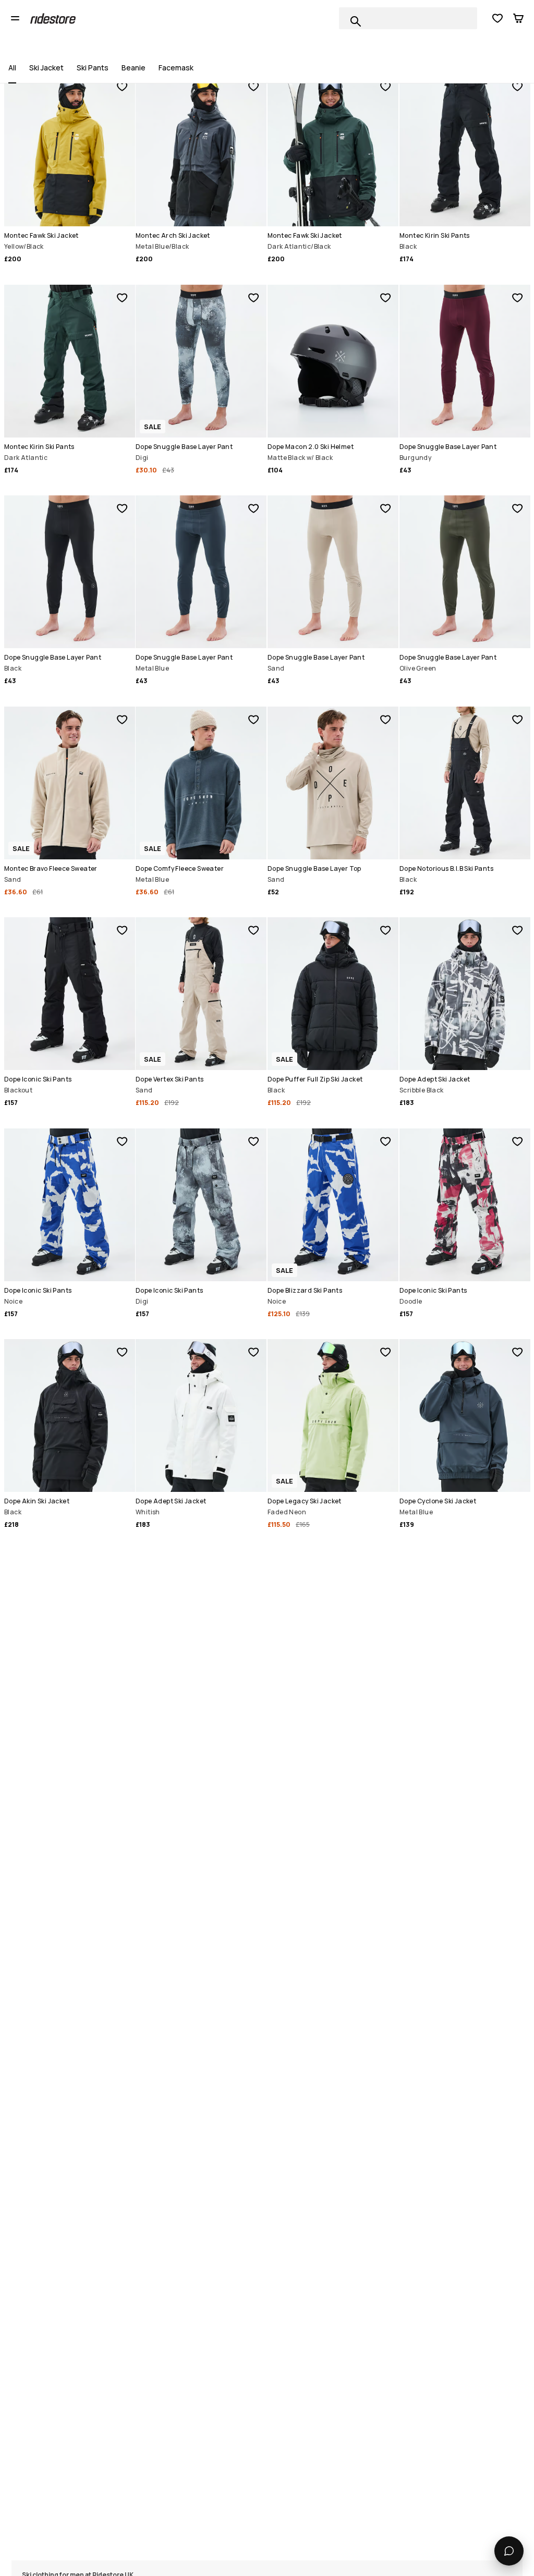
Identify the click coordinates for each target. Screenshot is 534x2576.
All (12, 68)
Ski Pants (93, 68)
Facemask (176, 68)
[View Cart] (518, 18)
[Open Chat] (509, 2551)
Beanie (133, 68)
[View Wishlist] (497, 18)
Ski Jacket (46, 68)
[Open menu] (15, 18)
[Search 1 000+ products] (356, 21)
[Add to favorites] (122, 87)
